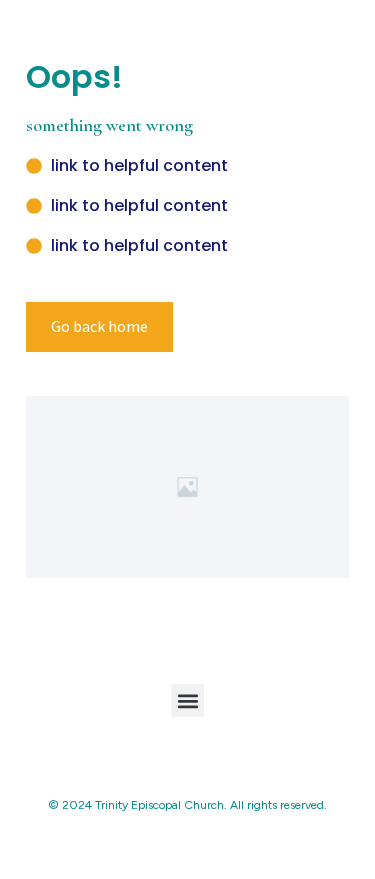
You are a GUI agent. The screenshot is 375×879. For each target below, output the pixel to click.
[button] (187, 700)
